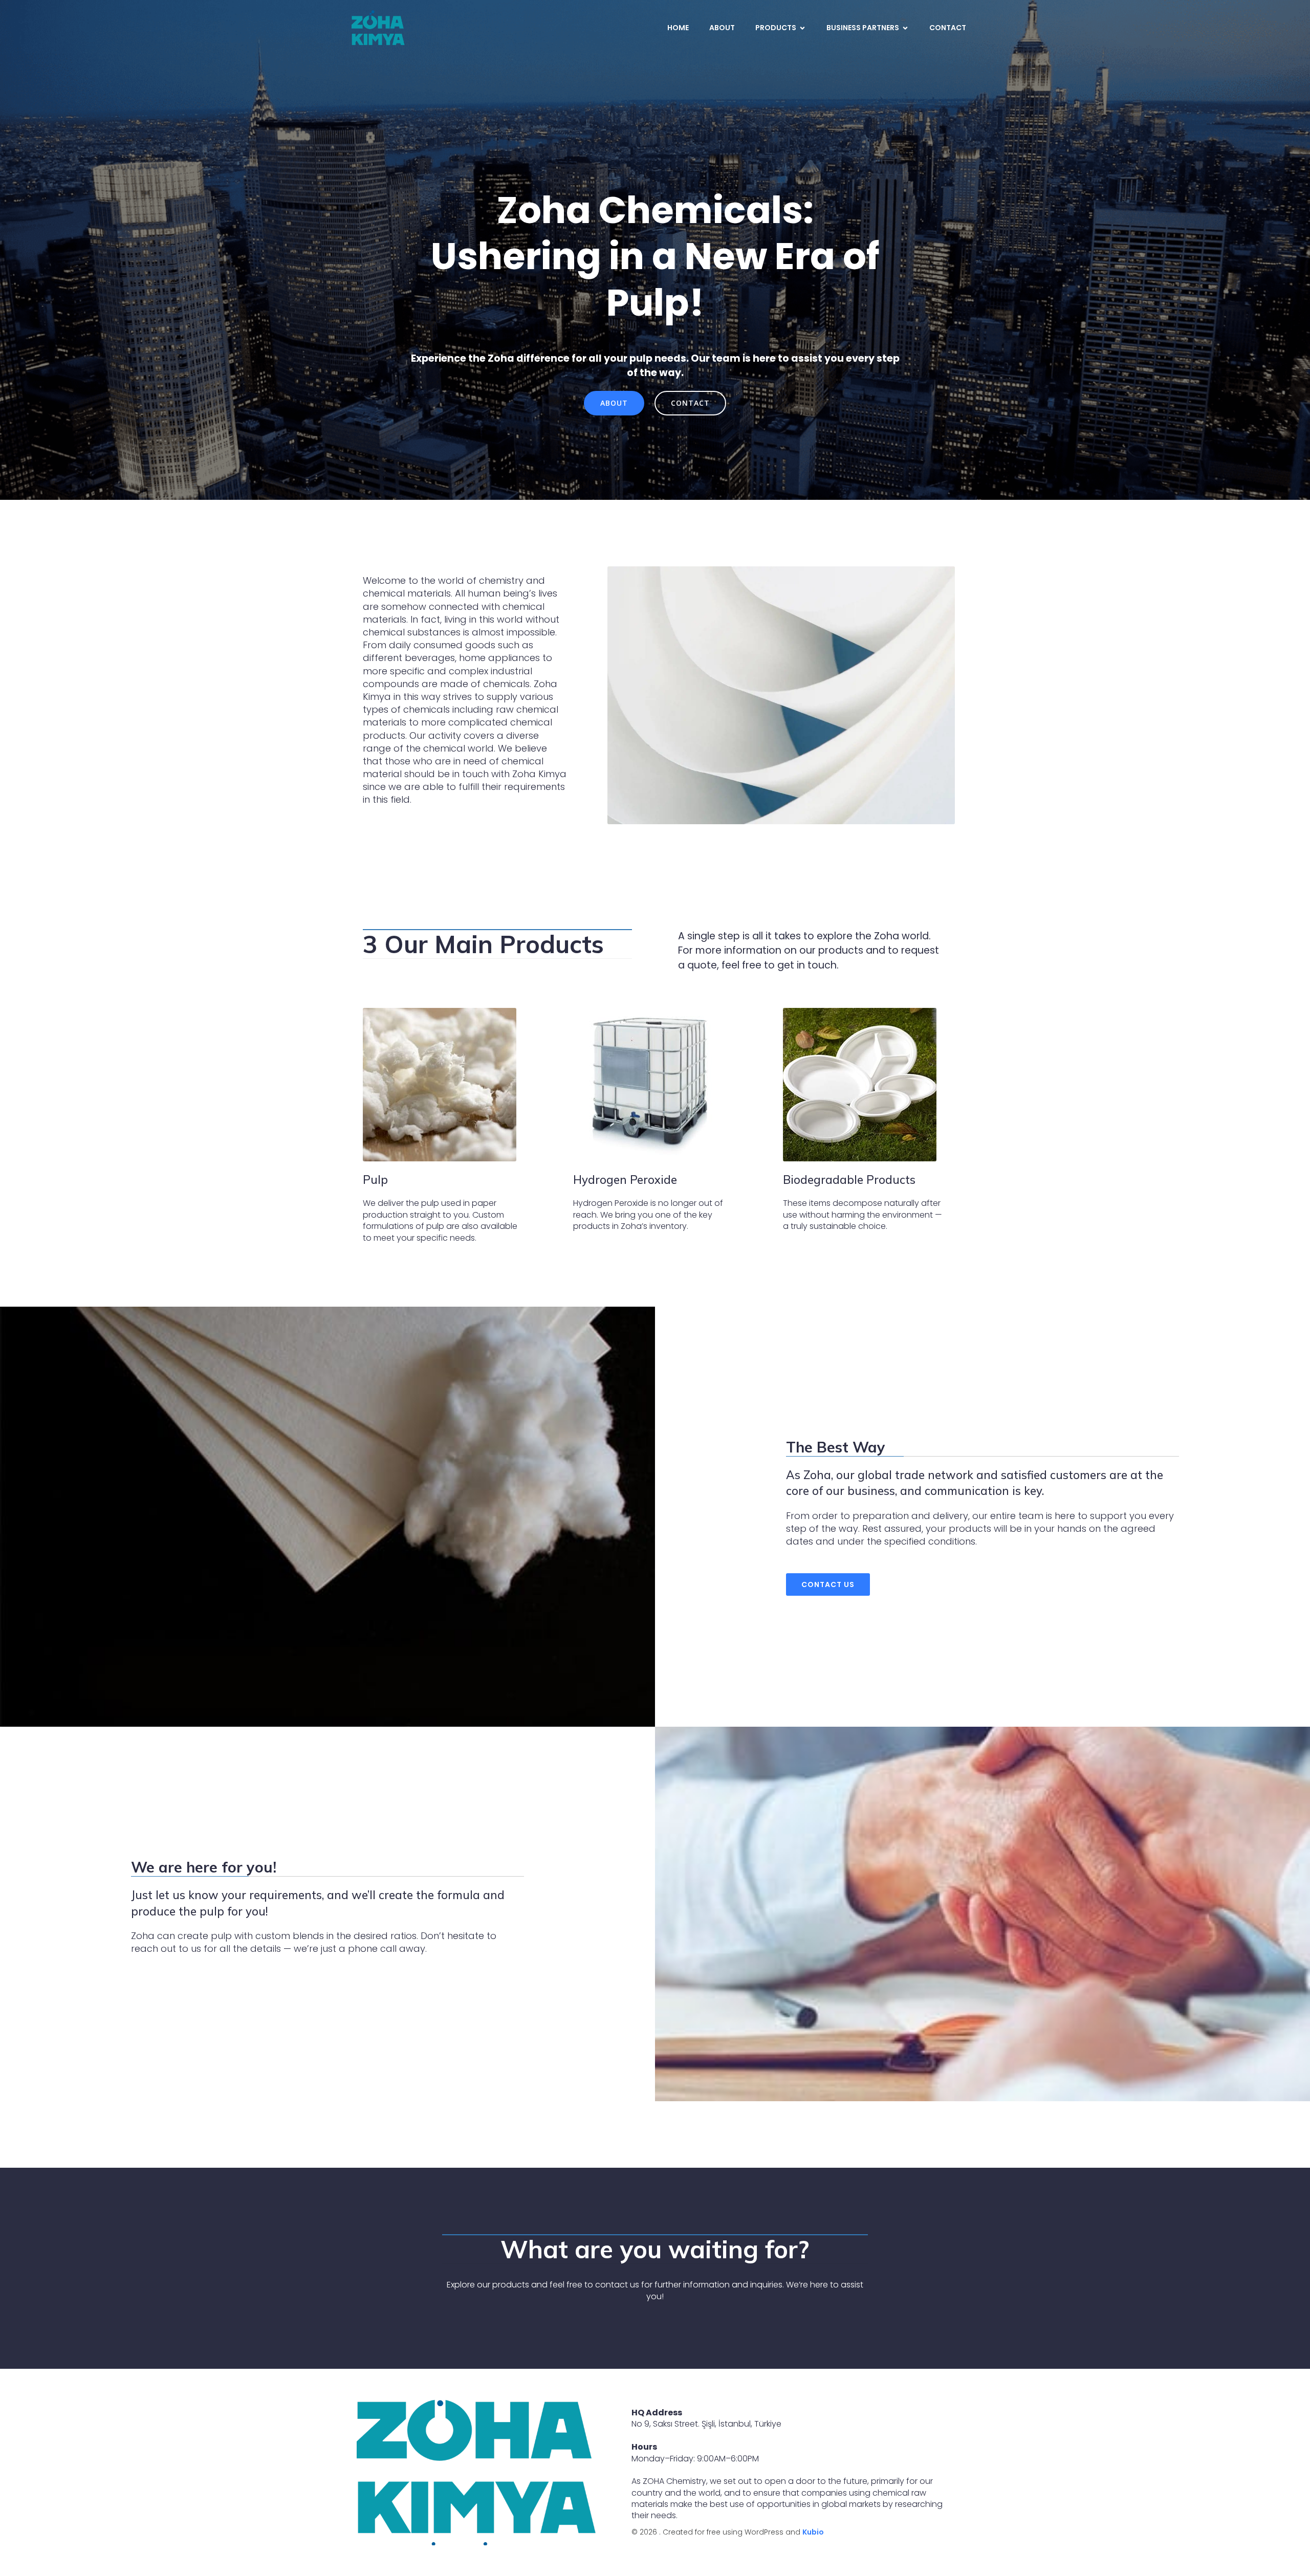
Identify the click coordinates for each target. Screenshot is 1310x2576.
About (722, 28)
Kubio (813, 2532)
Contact (948, 28)
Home (678, 28)
